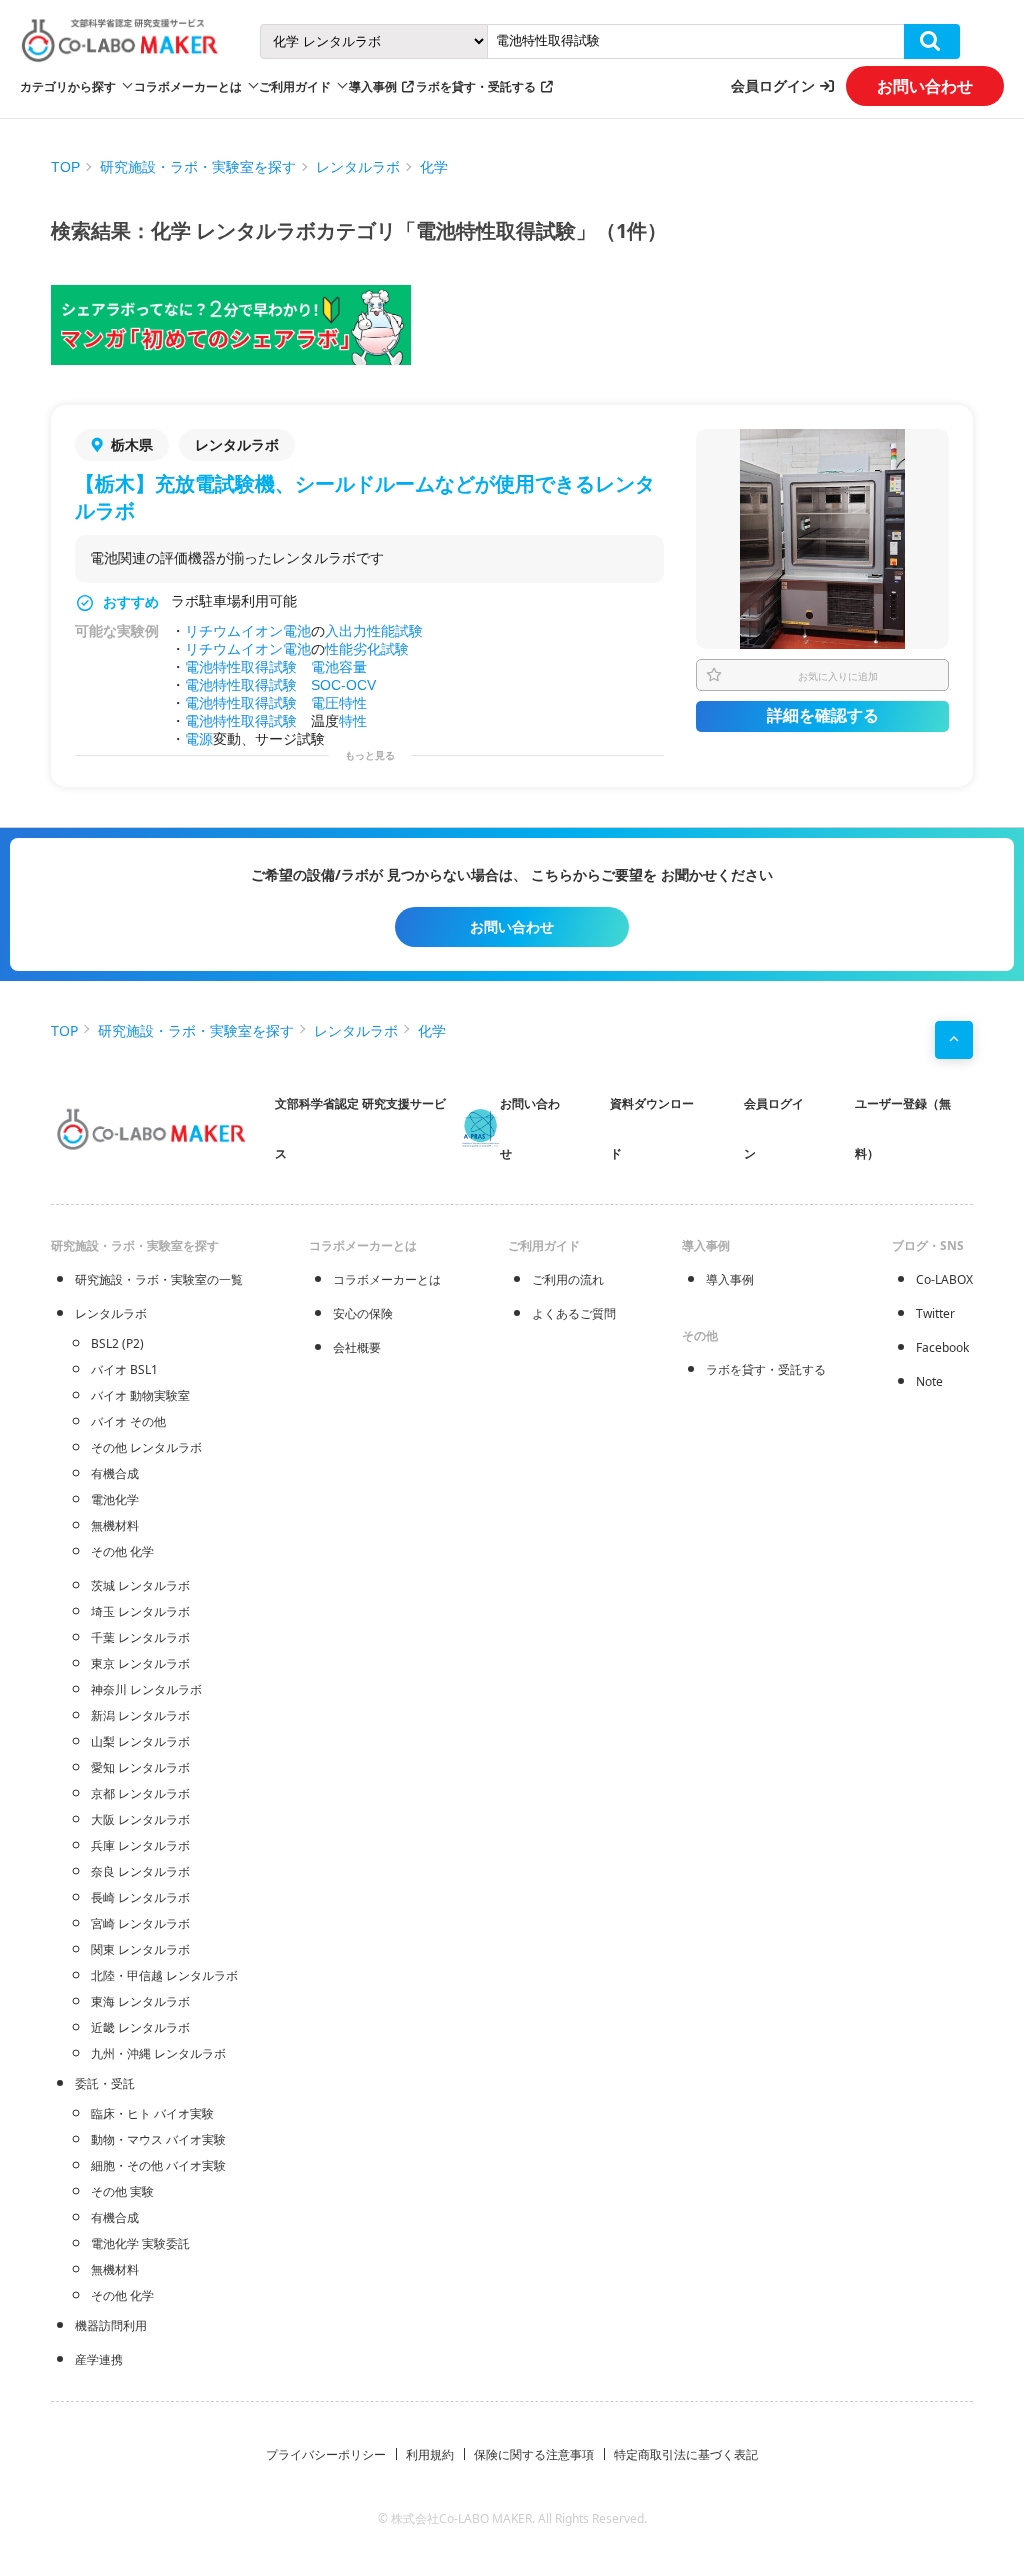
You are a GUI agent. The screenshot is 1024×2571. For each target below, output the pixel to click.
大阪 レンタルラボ (140, 1819)
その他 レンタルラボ (146, 1447)
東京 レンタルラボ (140, 1663)
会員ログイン (773, 85)
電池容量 (339, 667)
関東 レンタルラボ (140, 1949)
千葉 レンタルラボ (140, 1637)
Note (929, 1381)
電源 (199, 739)
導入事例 (373, 86)
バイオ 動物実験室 (140, 1395)
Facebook (942, 1347)
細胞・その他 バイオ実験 (158, 2165)
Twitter (935, 1313)
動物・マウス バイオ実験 (158, 2139)
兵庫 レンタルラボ (140, 1845)
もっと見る (370, 755)
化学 (434, 167)
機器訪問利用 (111, 2325)
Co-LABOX (944, 1279)
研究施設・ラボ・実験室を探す (198, 167)
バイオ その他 (128, 1421)
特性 (353, 721)
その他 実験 (122, 2191)
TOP (65, 167)
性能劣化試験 (367, 649)
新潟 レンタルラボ (140, 1715)
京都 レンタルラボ (140, 1793)
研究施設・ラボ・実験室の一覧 (159, 1279)
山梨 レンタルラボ (140, 1741)
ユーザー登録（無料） (903, 1128)
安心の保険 (363, 1313)
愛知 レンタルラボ (140, 1767)
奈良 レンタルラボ (140, 1871)
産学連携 (99, 2359)
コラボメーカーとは (387, 1279)
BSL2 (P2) (117, 1343)
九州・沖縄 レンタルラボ (158, 2053)
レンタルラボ (358, 167)
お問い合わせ (925, 86)
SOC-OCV (343, 685)
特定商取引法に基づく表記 (686, 2454)
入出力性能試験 (374, 631)
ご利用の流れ (568, 1279)
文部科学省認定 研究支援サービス (360, 1128)
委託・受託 (105, 2083)
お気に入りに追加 (838, 676)
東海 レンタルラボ (140, 2001)
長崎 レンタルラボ (140, 1897)
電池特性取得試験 (241, 667)
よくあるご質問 (574, 1313)
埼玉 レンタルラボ (140, 1611)
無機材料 (115, 1525)
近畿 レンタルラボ (140, 2027)
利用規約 (430, 2454)
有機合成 (115, 1473)
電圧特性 (339, 703)
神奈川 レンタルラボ (146, 1689)
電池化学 (115, 1499)
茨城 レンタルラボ (140, 1585)
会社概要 (357, 1347)
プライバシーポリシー (326, 2454)
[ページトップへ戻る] (954, 1040)
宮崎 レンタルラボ (140, 1923)
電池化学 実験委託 (140, 2243)
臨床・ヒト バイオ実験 (152, 2113)
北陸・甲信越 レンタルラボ (164, 1975)
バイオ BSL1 (124, 1369)
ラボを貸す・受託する (476, 86)
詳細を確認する (823, 715)
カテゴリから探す (68, 86)
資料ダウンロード (652, 1128)
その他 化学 (122, 1551)
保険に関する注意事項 (534, 2454)
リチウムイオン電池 (248, 631)
